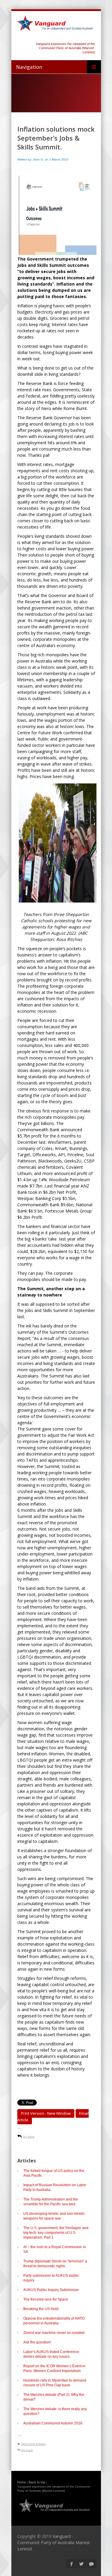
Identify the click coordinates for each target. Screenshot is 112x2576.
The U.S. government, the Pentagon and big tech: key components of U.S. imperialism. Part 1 (56, 2233)
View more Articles (33, 2444)
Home (22, 2482)
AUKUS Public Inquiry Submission (51, 2290)
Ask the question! (37, 2342)
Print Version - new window (46, 2113)
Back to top (37, 2482)
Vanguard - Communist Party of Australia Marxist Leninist (54, 2543)
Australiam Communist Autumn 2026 (53, 2423)
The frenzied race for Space (46, 2299)
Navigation (29, 67)
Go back (29, 2137)
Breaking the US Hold (41, 2309)
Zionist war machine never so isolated (54, 2333)
